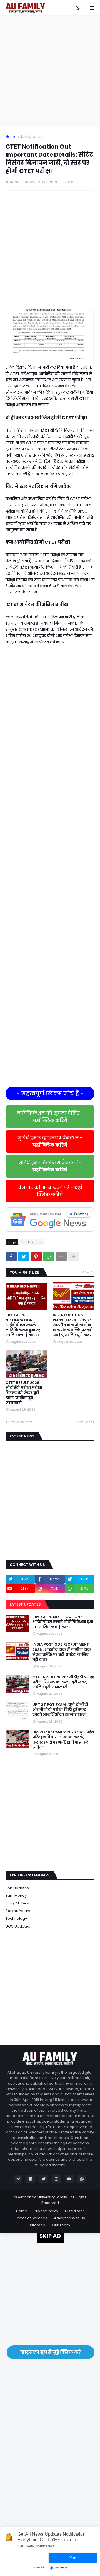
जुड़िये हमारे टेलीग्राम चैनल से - (50, 1166)
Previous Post (20, 1422)
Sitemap (38, 2225)
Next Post (83, 1422)
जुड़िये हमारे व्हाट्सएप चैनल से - (50, 1141)
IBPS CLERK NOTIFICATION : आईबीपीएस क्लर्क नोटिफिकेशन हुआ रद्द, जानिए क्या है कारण (23, 1325)
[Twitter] (24, 1257)
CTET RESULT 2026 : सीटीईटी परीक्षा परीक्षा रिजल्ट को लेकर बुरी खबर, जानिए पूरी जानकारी (24, 1393)
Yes (73, 2558)
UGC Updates (18, 1926)
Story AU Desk (18, 1903)
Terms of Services (31, 2218)
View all (88, 1272)
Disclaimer (75, 2211)
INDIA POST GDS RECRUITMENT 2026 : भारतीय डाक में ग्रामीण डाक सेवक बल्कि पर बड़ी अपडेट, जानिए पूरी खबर (73, 1325)
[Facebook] (11, 1257)
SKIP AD (50, 2236)
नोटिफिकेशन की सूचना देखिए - (50, 1117)
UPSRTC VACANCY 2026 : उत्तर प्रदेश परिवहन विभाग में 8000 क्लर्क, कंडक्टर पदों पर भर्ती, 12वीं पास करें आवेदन (63, 1740)
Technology (16, 1919)
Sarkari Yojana (19, 1911)
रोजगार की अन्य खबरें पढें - (50, 1191)
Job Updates (32, 137)
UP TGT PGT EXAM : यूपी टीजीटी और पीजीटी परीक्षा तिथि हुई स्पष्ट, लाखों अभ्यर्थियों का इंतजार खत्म (60, 1710)
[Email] (61, 1257)
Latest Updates (25, 1604)
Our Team (61, 2225)
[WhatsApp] (49, 1257)
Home (11, 137)
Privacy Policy (46, 2211)
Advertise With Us (69, 2218)
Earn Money (16, 1895)
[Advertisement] (50, 71)
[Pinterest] (36, 1257)
